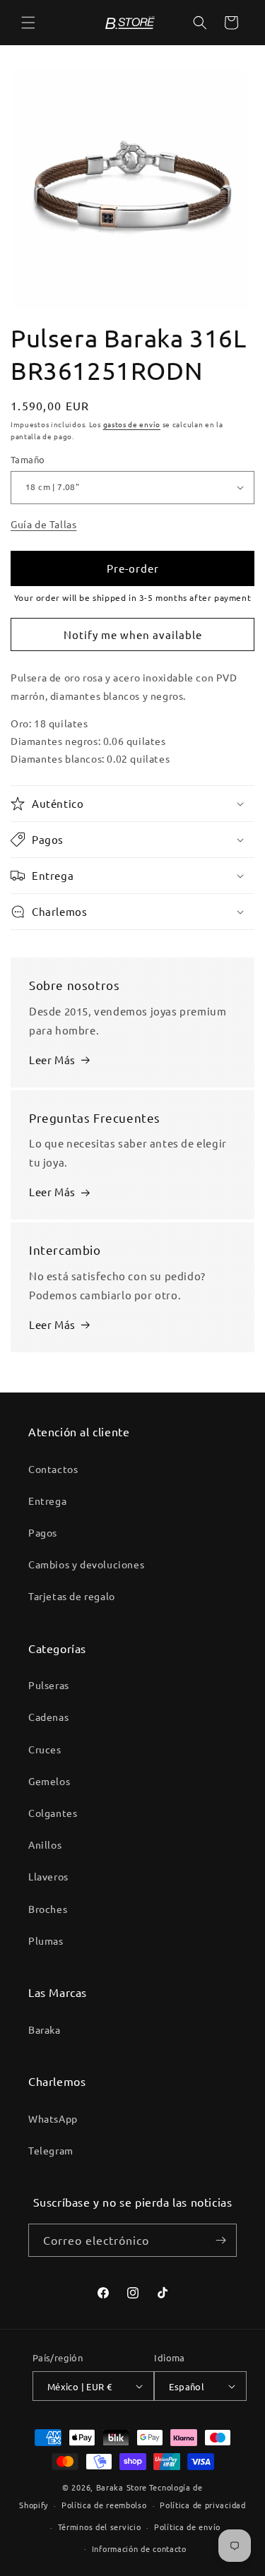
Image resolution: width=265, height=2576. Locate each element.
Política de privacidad (202, 2505)
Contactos (53, 1469)
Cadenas (48, 1717)
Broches (48, 1909)
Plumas (46, 1940)
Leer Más (52, 1060)
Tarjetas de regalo (72, 1596)
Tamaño (28, 459)
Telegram (51, 2150)
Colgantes (53, 1813)
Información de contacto (139, 2548)
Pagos (43, 1532)
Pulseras (49, 1685)
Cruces (45, 1749)
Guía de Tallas (43, 524)
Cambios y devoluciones (86, 1564)
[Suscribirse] (220, 2240)
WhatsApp (53, 2118)
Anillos (45, 1844)
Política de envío (187, 2527)
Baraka (45, 2029)
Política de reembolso (104, 2505)
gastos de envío (132, 424)
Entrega (47, 1501)
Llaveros (48, 1876)
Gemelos (49, 1781)
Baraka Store (122, 2487)
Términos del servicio (100, 2527)
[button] (28, 23)
